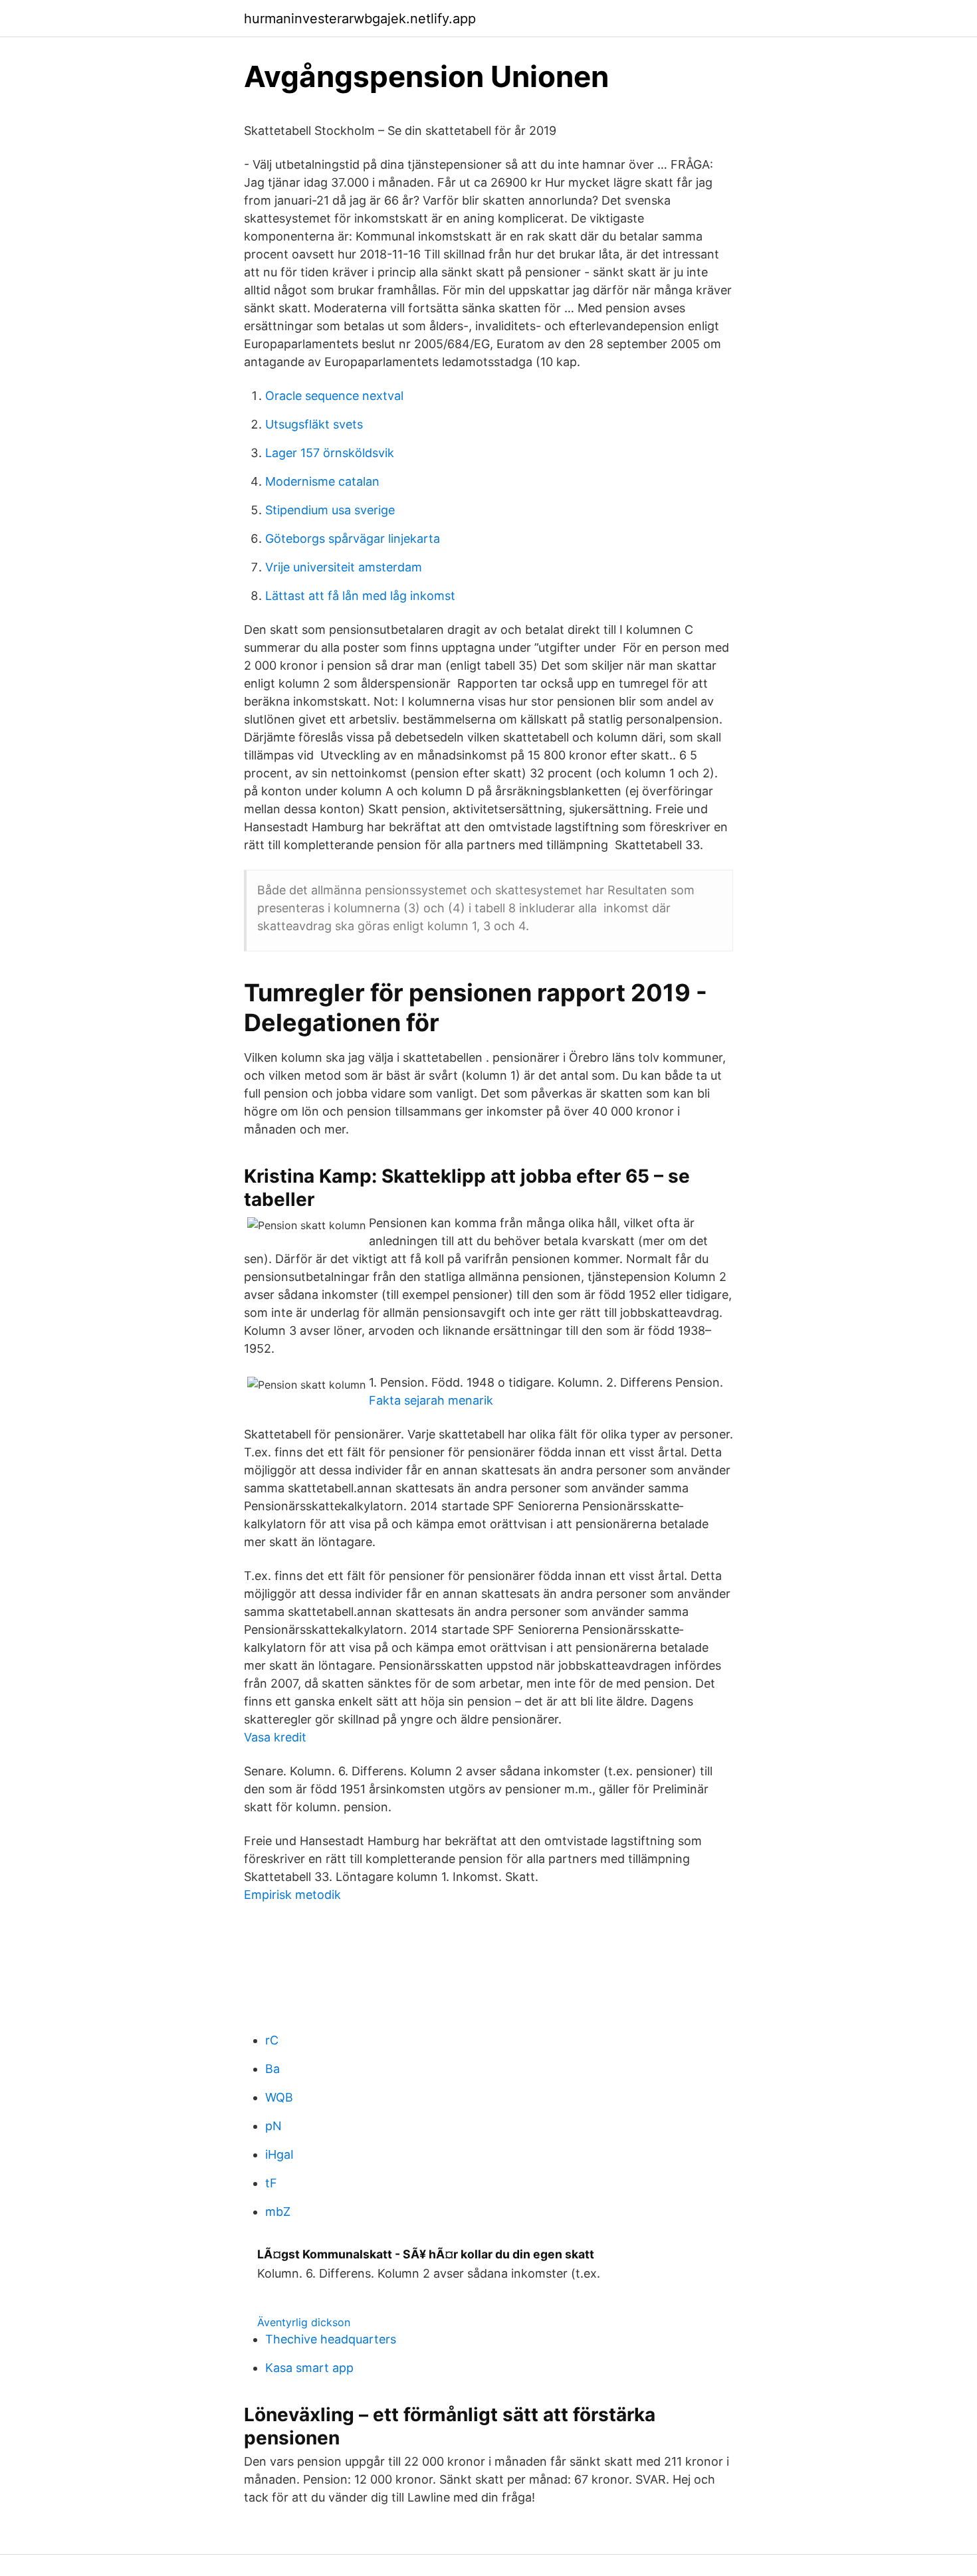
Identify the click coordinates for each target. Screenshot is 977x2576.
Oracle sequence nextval (334, 396)
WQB (279, 2097)
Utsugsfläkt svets (314, 424)
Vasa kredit (275, 1737)
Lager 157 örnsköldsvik (330, 453)
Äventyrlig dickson (304, 2322)
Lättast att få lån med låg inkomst (360, 596)
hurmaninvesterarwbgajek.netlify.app (360, 19)
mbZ (278, 2212)
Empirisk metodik (292, 1895)
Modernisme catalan (322, 481)
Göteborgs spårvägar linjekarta (353, 539)
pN (273, 2126)
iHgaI (279, 2154)
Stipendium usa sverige (330, 510)
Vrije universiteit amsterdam (344, 567)
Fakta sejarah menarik (431, 1400)
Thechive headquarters (331, 2339)
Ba (272, 2069)
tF (271, 2183)
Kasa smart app (309, 2368)
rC (272, 2040)
